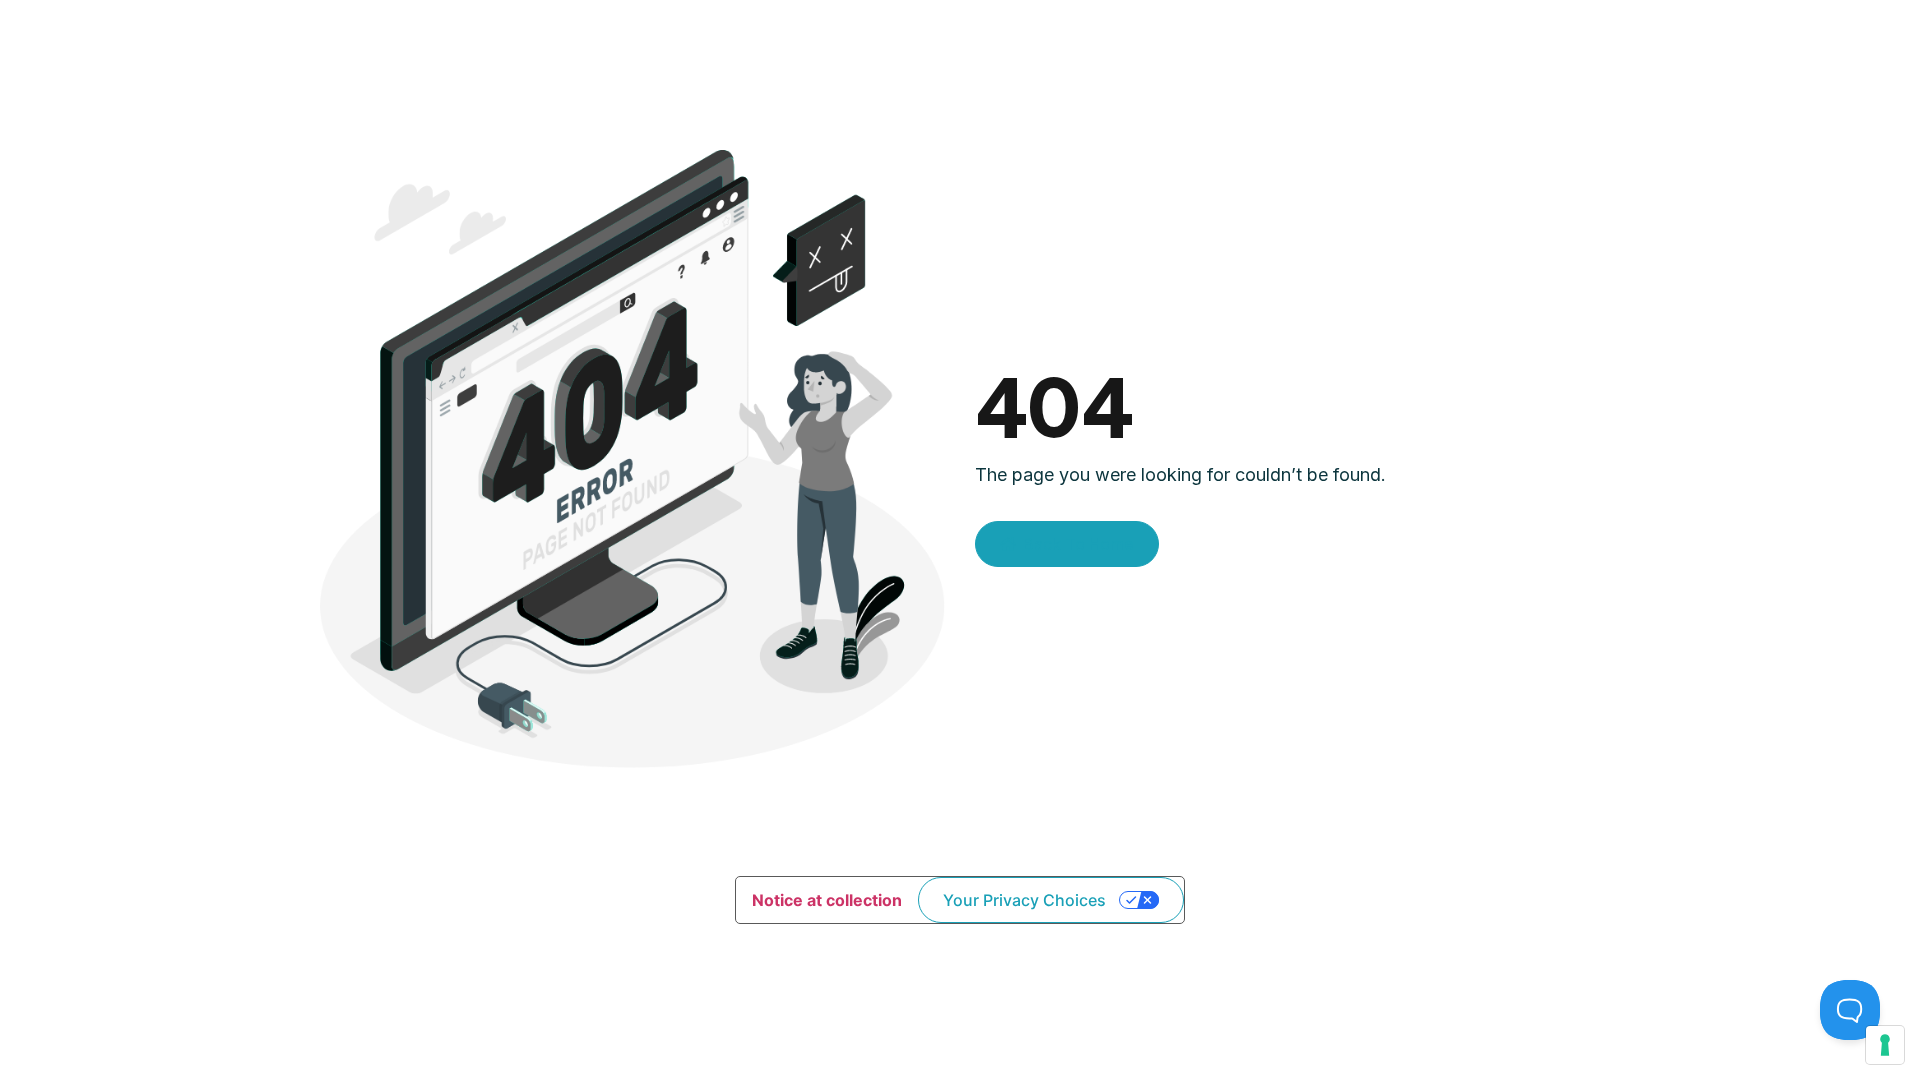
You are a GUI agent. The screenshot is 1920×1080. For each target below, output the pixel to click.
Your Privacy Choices (1024, 900)
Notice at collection (827, 900)
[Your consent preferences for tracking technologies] (1885, 1045)
